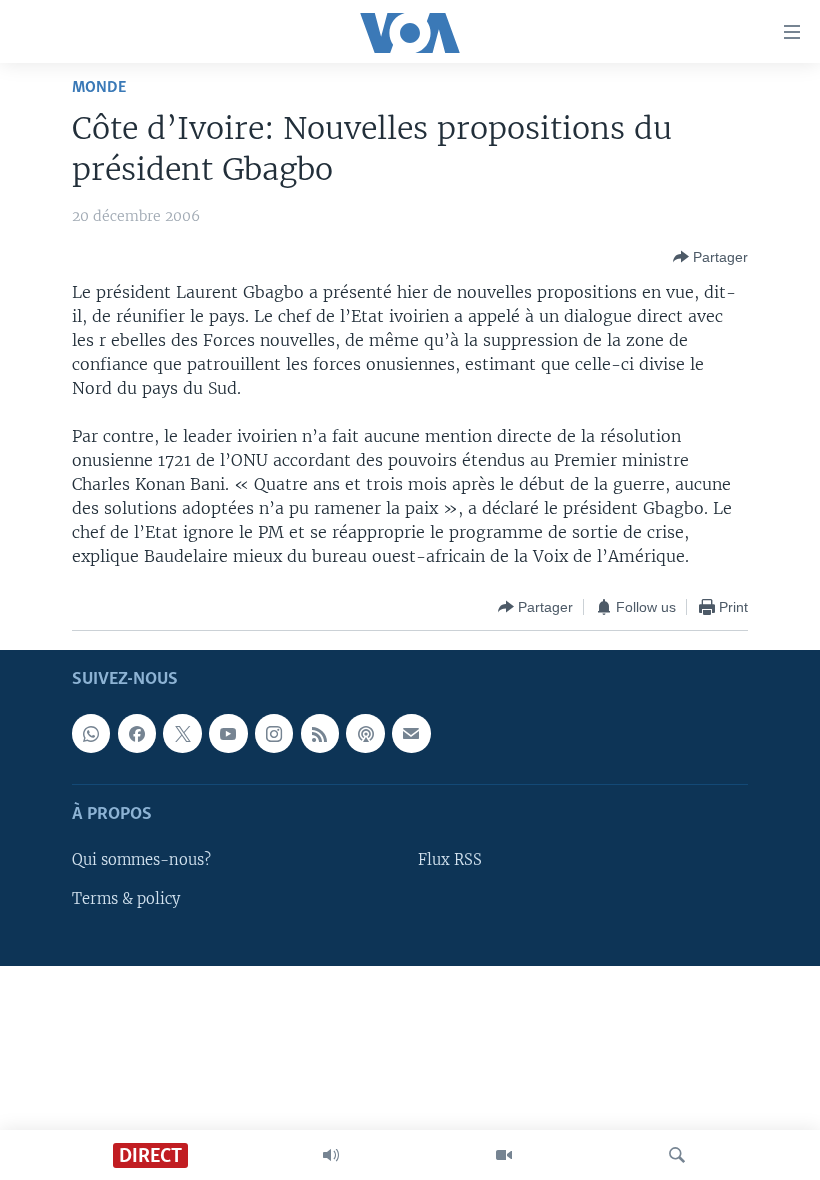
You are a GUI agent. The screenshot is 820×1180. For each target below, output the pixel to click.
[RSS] (320, 734)
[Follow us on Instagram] (274, 734)
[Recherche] (677, 1155)
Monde (99, 87)
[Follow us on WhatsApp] (91, 734)
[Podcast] (365, 734)
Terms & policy (126, 899)
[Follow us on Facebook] (137, 734)
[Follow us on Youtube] (228, 734)
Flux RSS (450, 861)
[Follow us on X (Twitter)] (182, 734)
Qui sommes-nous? (141, 861)
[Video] (504, 1155)
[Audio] (331, 1155)
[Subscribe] (411, 734)
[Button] (710, 257)
